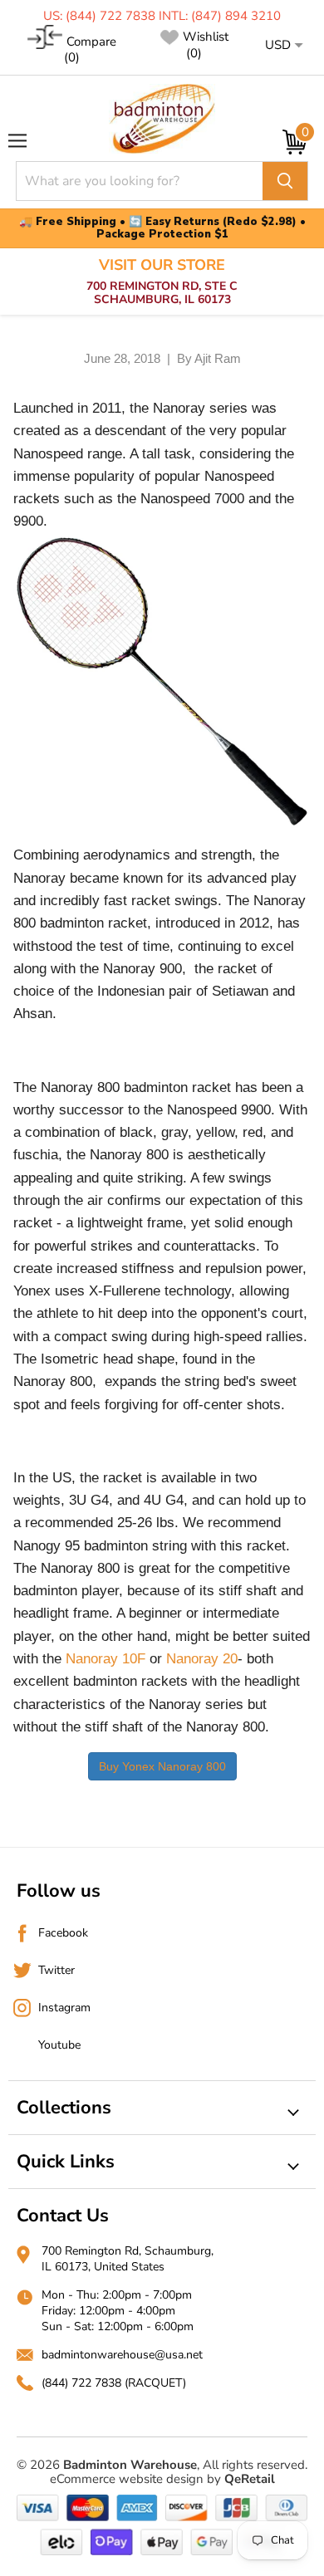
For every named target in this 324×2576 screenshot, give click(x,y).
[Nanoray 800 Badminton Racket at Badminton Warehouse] (162, 681)
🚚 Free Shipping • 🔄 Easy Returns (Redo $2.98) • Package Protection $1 (162, 228)
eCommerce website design (127, 2479)
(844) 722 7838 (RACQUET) (114, 2383)
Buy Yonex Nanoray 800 (162, 1766)
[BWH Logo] (162, 119)
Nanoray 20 (202, 1659)
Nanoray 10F (106, 1659)
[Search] (285, 181)
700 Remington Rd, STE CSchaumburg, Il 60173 (162, 282)
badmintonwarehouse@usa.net (122, 2355)
